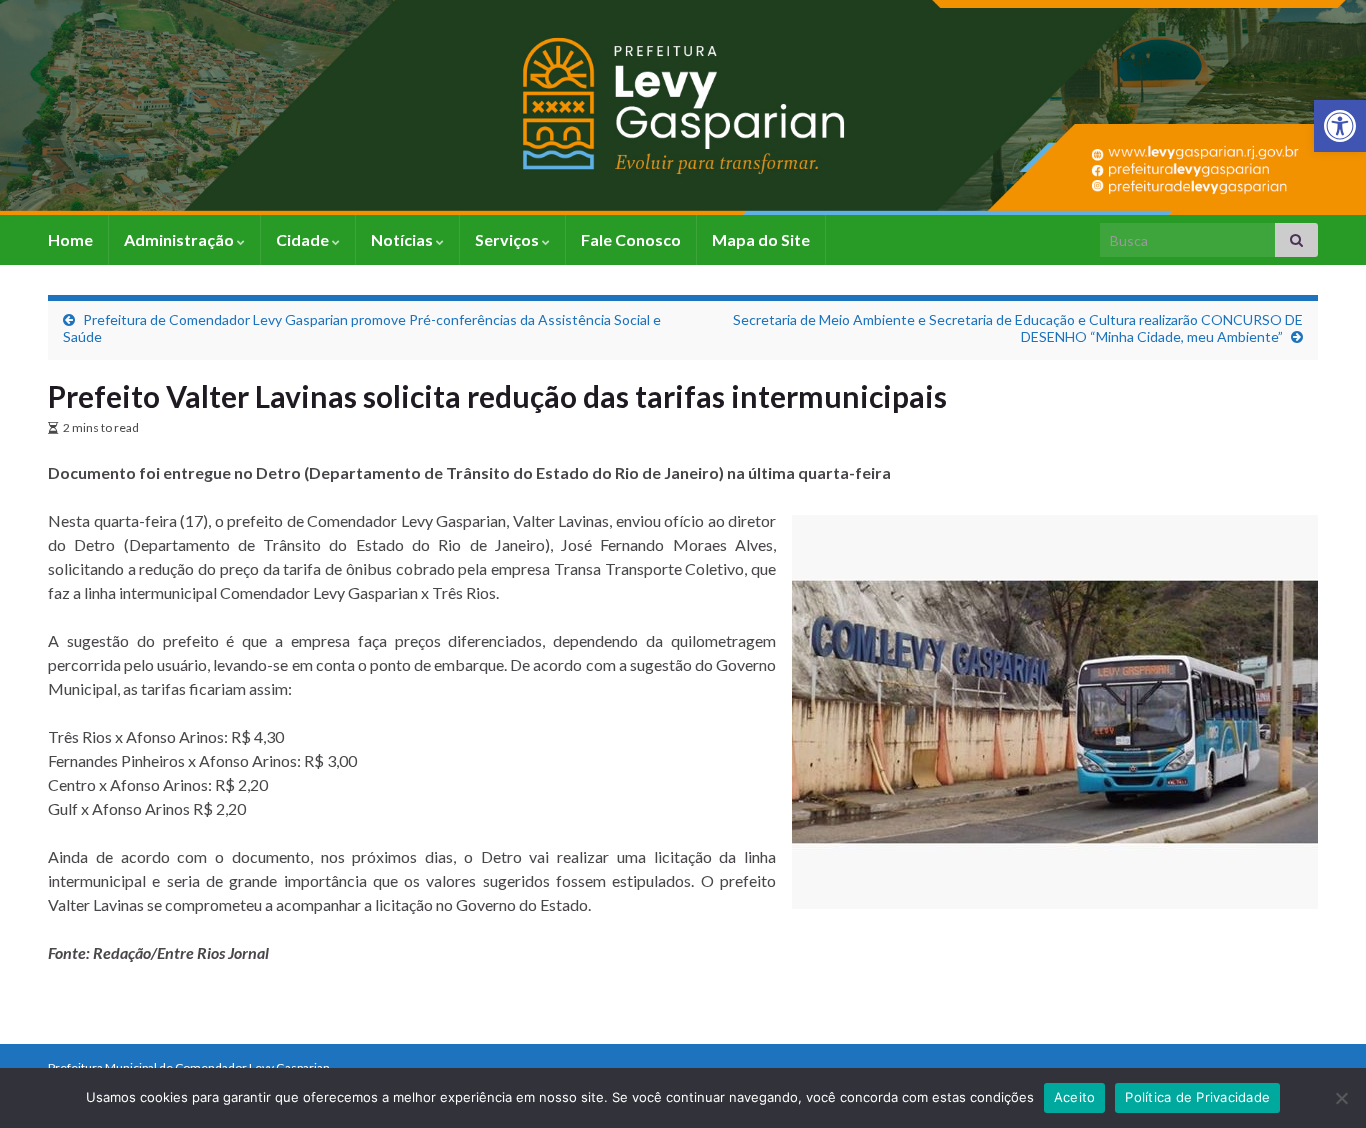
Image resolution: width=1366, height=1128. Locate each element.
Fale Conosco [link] (631, 239)
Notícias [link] (403, 239)
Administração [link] (180, 239)
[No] (1341, 1098)
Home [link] (70, 239)
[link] (1340, 126)
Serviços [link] (508, 239)
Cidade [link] (304, 239)
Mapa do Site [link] (761, 239)
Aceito (1075, 1097)
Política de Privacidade (1197, 1097)
